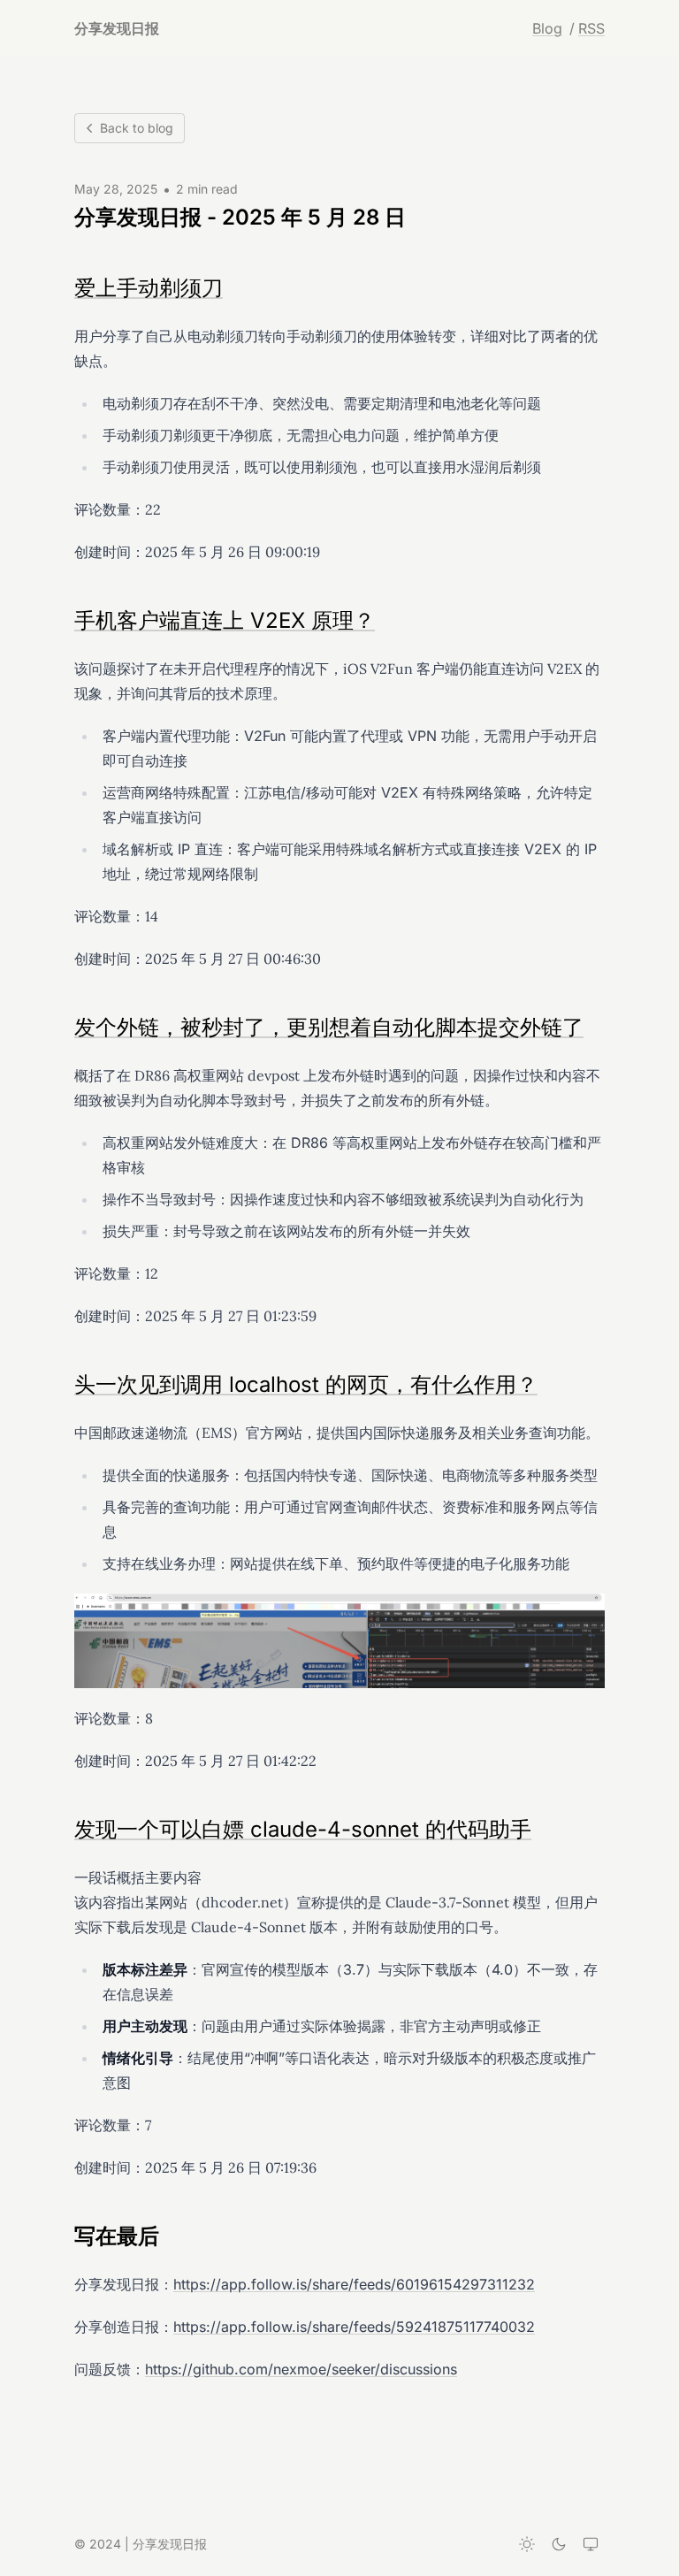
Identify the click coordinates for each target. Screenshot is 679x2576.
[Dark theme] (559, 2544)
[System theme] (591, 2544)
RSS (591, 28)
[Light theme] (527, 2544)
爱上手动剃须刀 (149, 288)
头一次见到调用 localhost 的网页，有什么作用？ (306, 1384)
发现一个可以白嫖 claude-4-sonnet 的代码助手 (303, 1829)
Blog (547, 28)
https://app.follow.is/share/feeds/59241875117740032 (354, 2327)
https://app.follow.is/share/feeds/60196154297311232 (354, 2284)
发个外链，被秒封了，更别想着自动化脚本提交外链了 (329, 1027)
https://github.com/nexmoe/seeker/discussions (301, 2369)
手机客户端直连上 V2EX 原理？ (225, 620)
